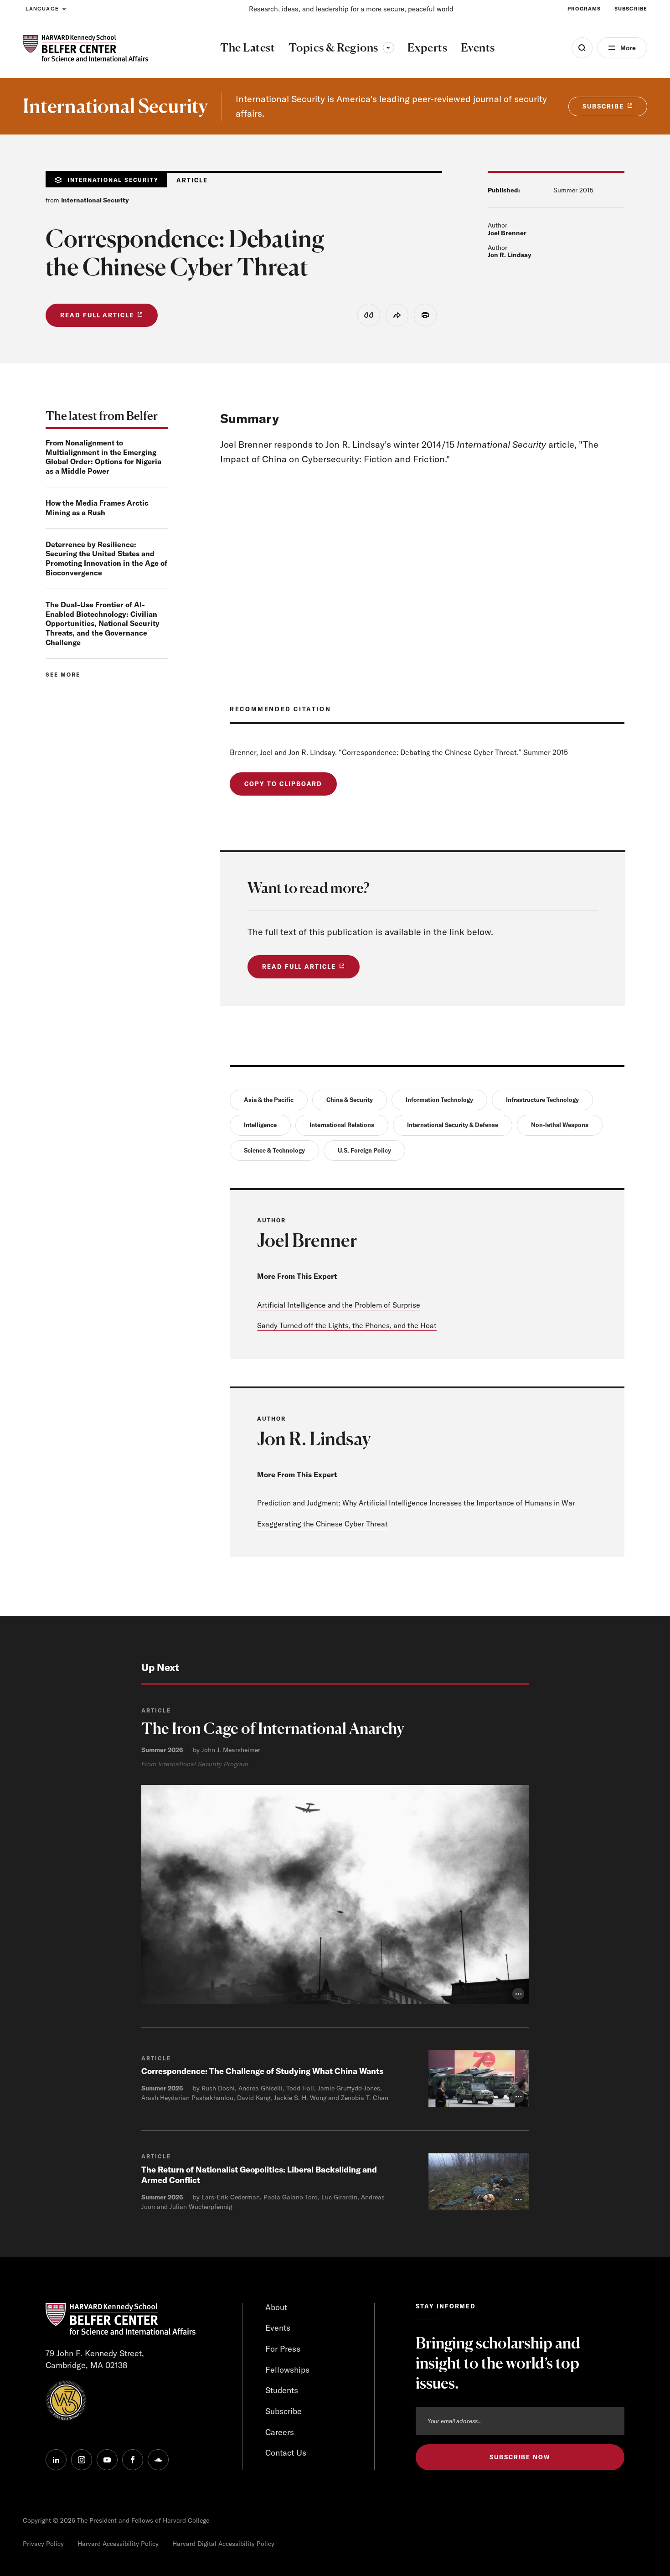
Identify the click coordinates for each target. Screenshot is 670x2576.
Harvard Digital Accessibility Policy (223, 2544)
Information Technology (439, 1100)
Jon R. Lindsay (510, 255)
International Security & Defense (453, 1125)
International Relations (342, 1125)
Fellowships (287, 2370)
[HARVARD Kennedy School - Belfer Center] (85, 48)
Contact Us (286, 2453)
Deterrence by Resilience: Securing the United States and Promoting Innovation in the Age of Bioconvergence (106, 559)
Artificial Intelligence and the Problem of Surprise (339, 1305)
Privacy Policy (43, 2544)
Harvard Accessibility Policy (118, 2544)
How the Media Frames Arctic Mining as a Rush (97, 508)
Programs (584, 9)
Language (42, 9)
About (276, 2307)
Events (278, 2328)
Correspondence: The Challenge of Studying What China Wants (262, 2071)
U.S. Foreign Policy (364, 1150)
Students (282, 2390)
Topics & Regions (341, 47)
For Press (283, 2349)
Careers (280, 2432)
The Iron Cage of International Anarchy (273, 1728)
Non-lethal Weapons (560, 1125)
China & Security (350, 1100)
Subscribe (631, 9)
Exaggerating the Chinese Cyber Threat (322, 1524)
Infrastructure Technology (542, 1100)
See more (63, 675)
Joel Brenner (507, 233)
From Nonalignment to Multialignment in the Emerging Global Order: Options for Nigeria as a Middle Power (103, 457)
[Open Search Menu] (582, 48)
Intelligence (260, 1125)
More (628, 48)
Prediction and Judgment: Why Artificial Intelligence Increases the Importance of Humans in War (416, 1503)
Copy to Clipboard (283, 784)
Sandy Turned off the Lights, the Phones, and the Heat (347, 1325)
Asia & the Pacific (269, 1100)
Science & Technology (274, 1150)
